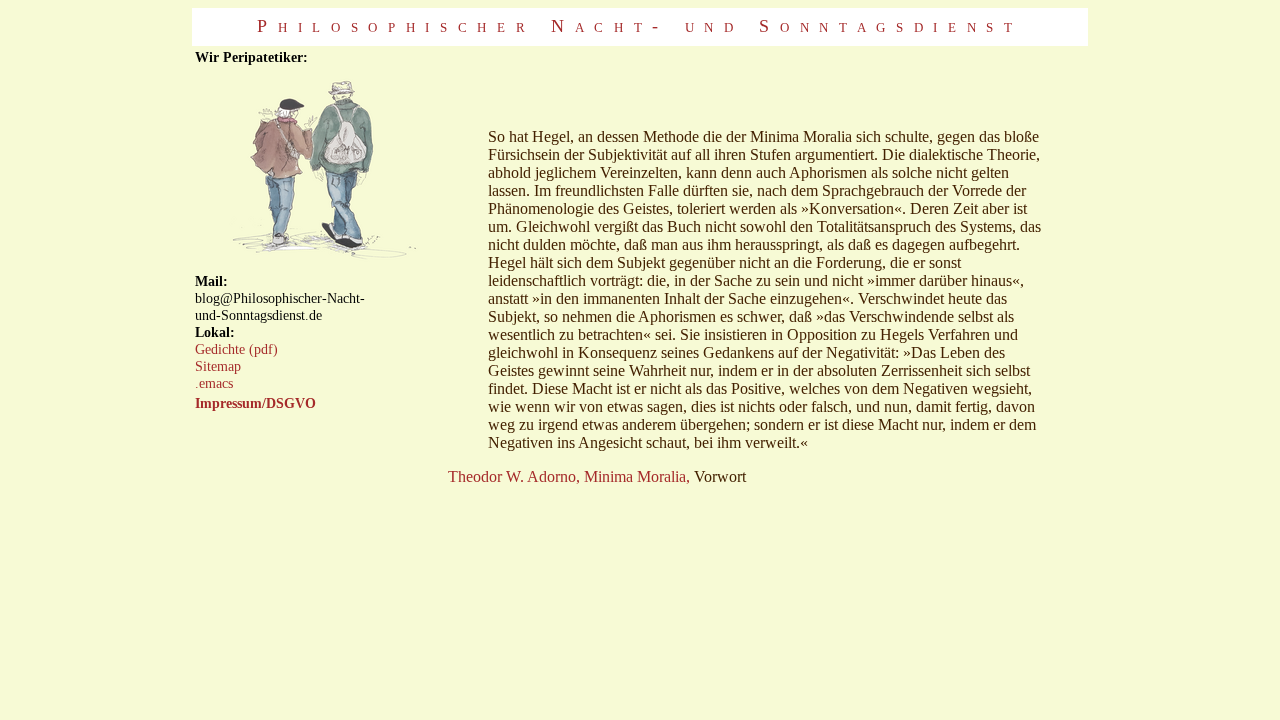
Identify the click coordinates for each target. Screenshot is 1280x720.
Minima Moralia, (637, 476)
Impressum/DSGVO (255, 403)
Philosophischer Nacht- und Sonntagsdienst (639, 26)
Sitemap (218, 366)
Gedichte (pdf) (236, 349)
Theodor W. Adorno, (514, 476)
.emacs (214, 383)
